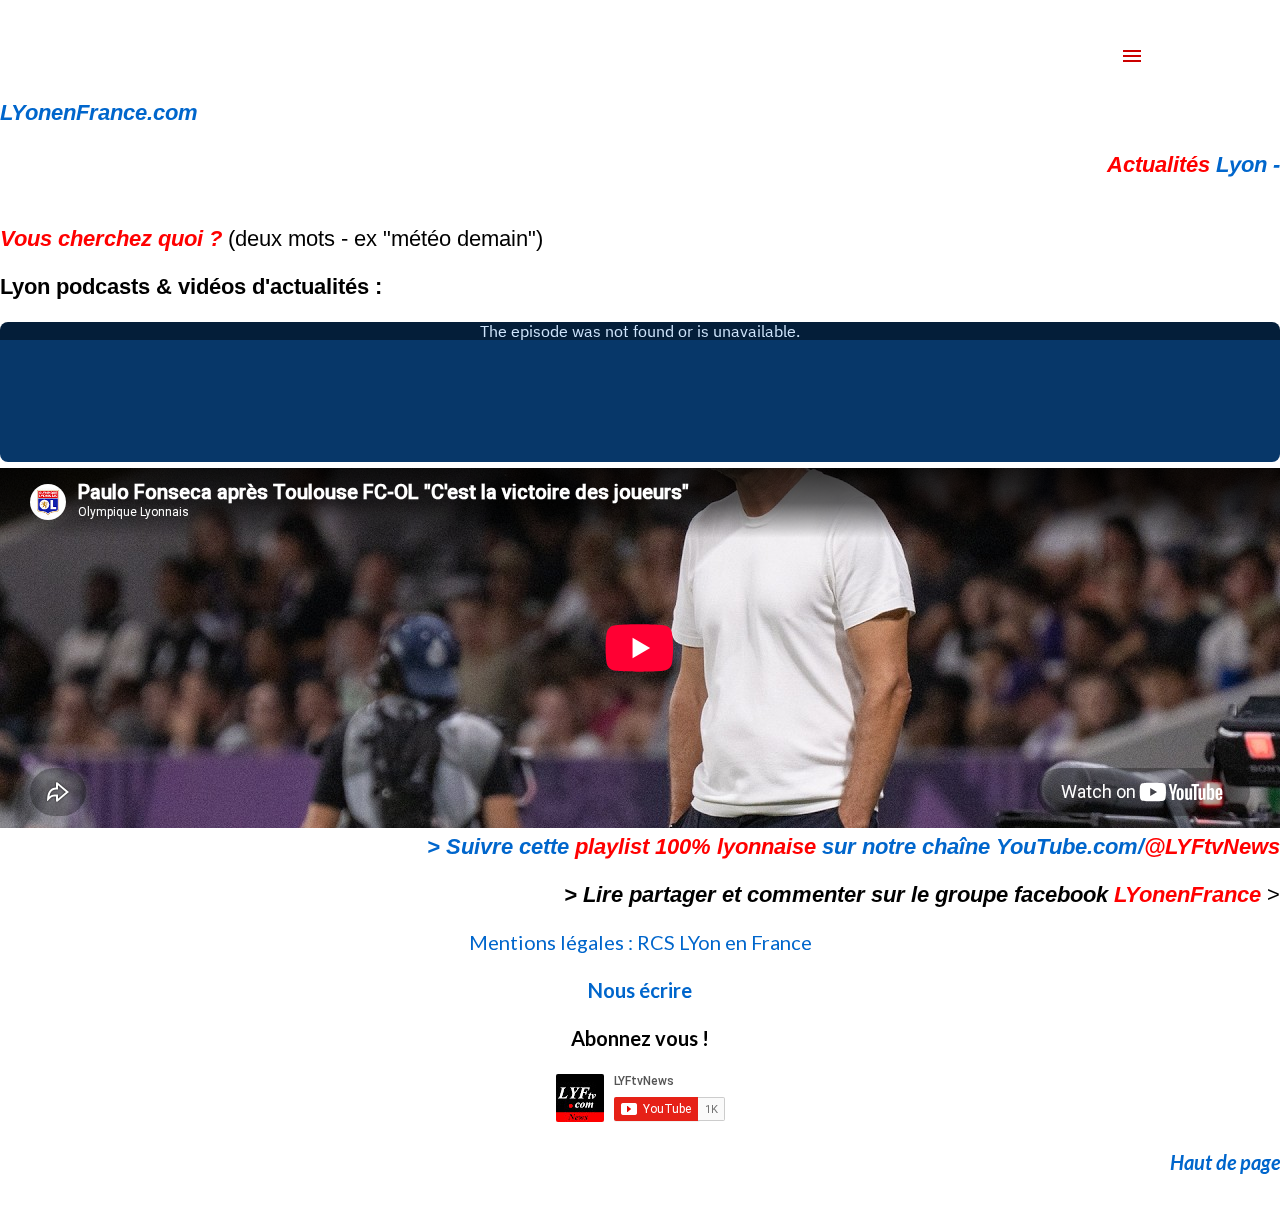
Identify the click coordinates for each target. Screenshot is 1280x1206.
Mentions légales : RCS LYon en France (640, 942)
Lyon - (1193, 164)
